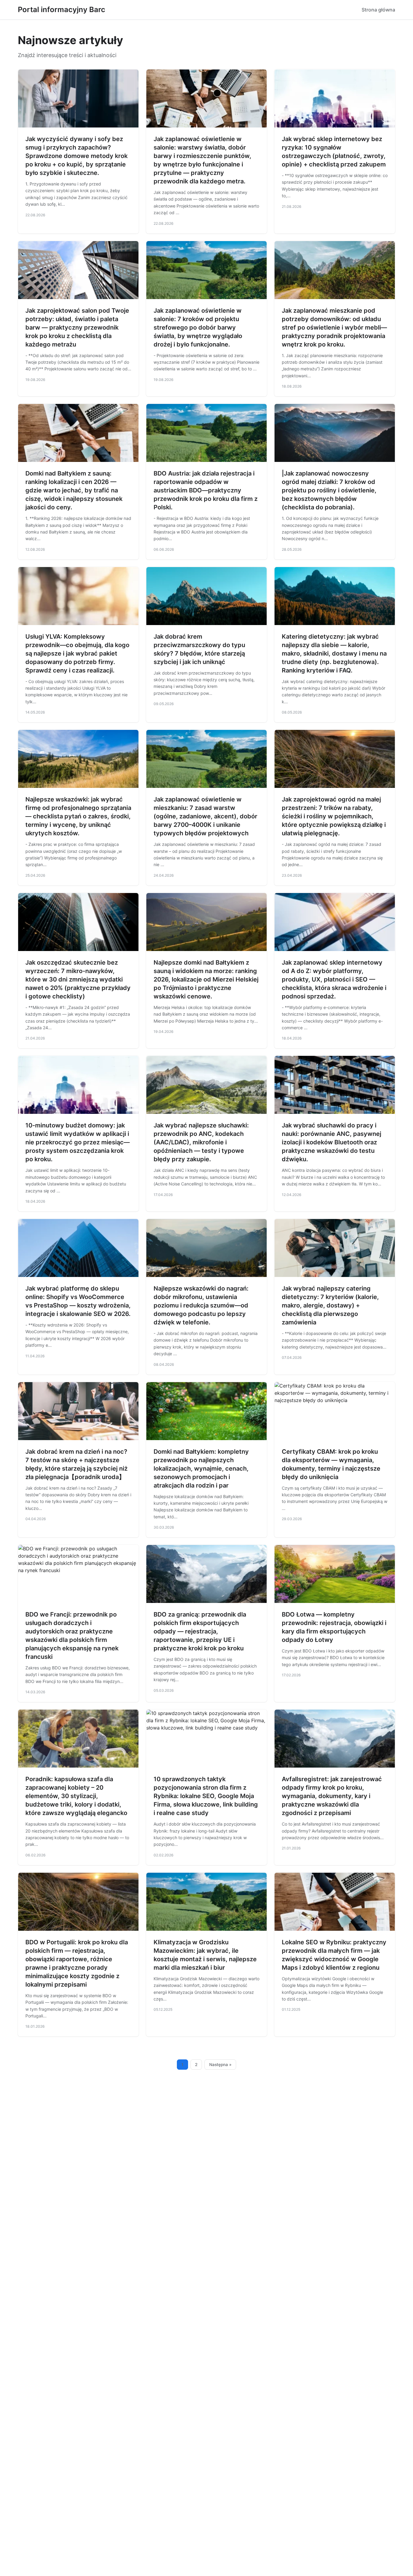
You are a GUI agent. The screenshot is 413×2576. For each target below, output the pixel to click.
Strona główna (378, 10)
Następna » (220, 2065)
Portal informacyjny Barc (62, 10)
